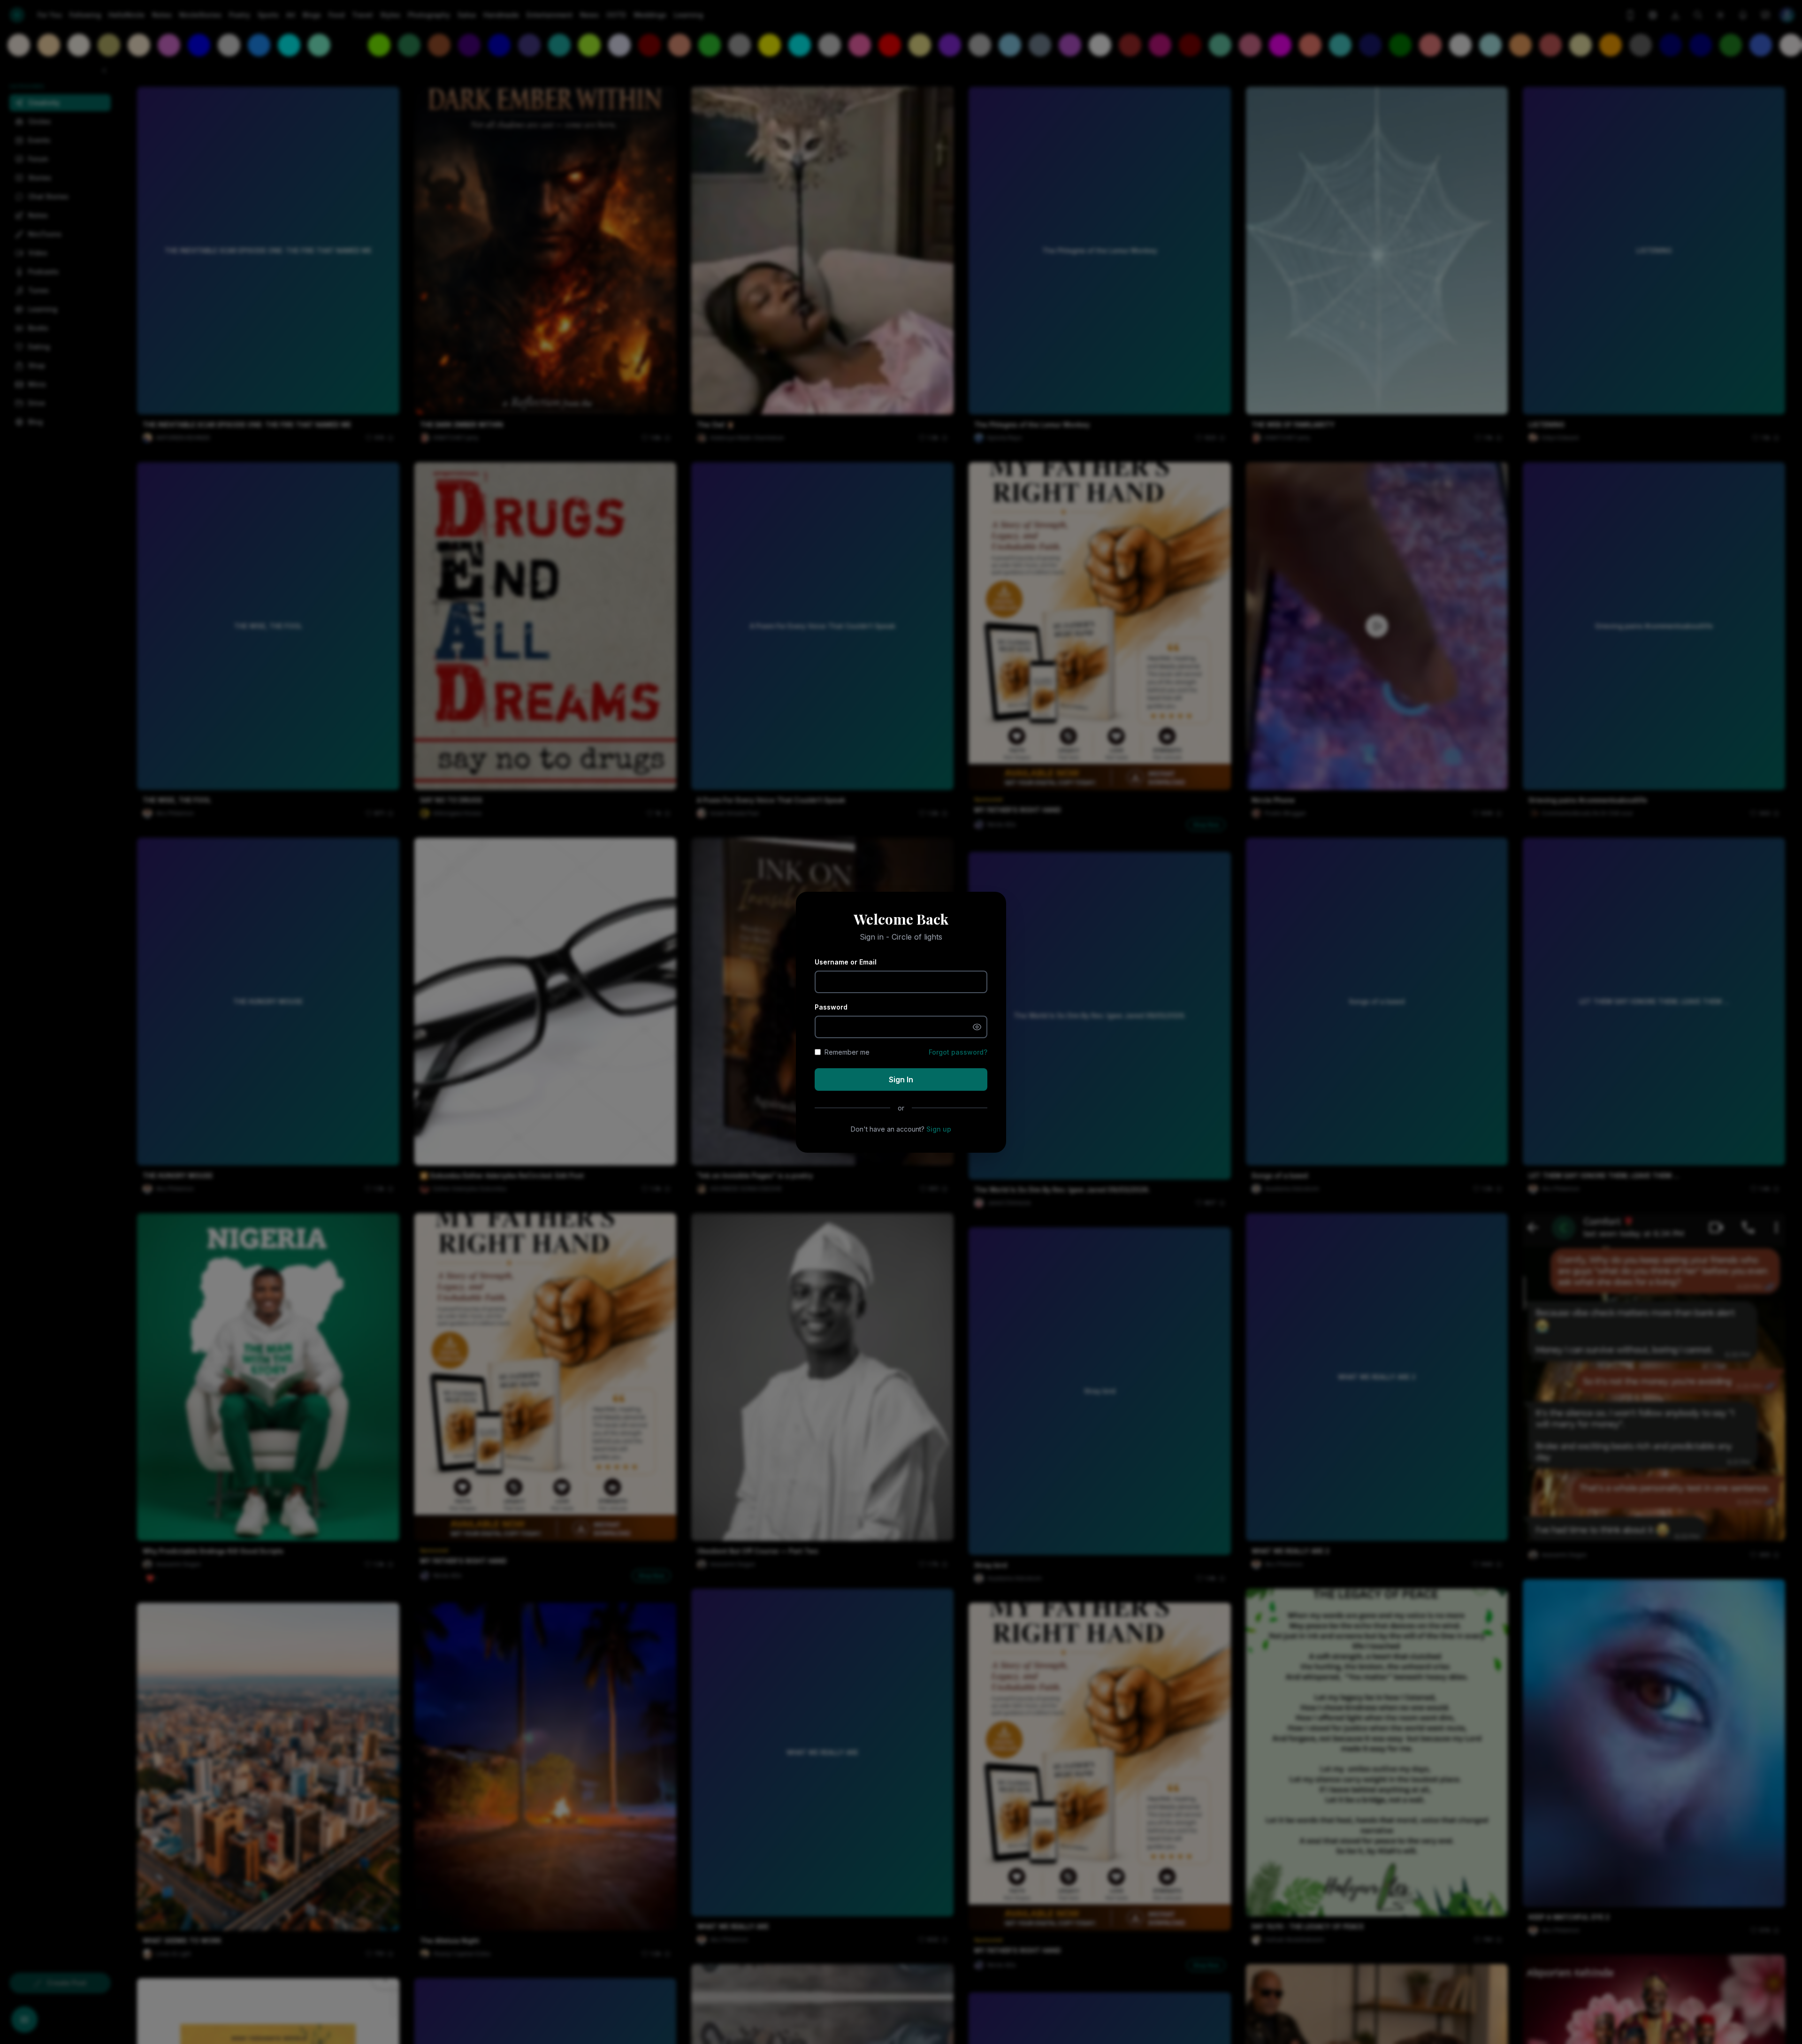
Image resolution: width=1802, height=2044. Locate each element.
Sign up (939, 1129)
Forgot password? (958, 1052)
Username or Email (846, 962)
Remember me (847, 1052)
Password (831, 1007)
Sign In (901, 1079)
